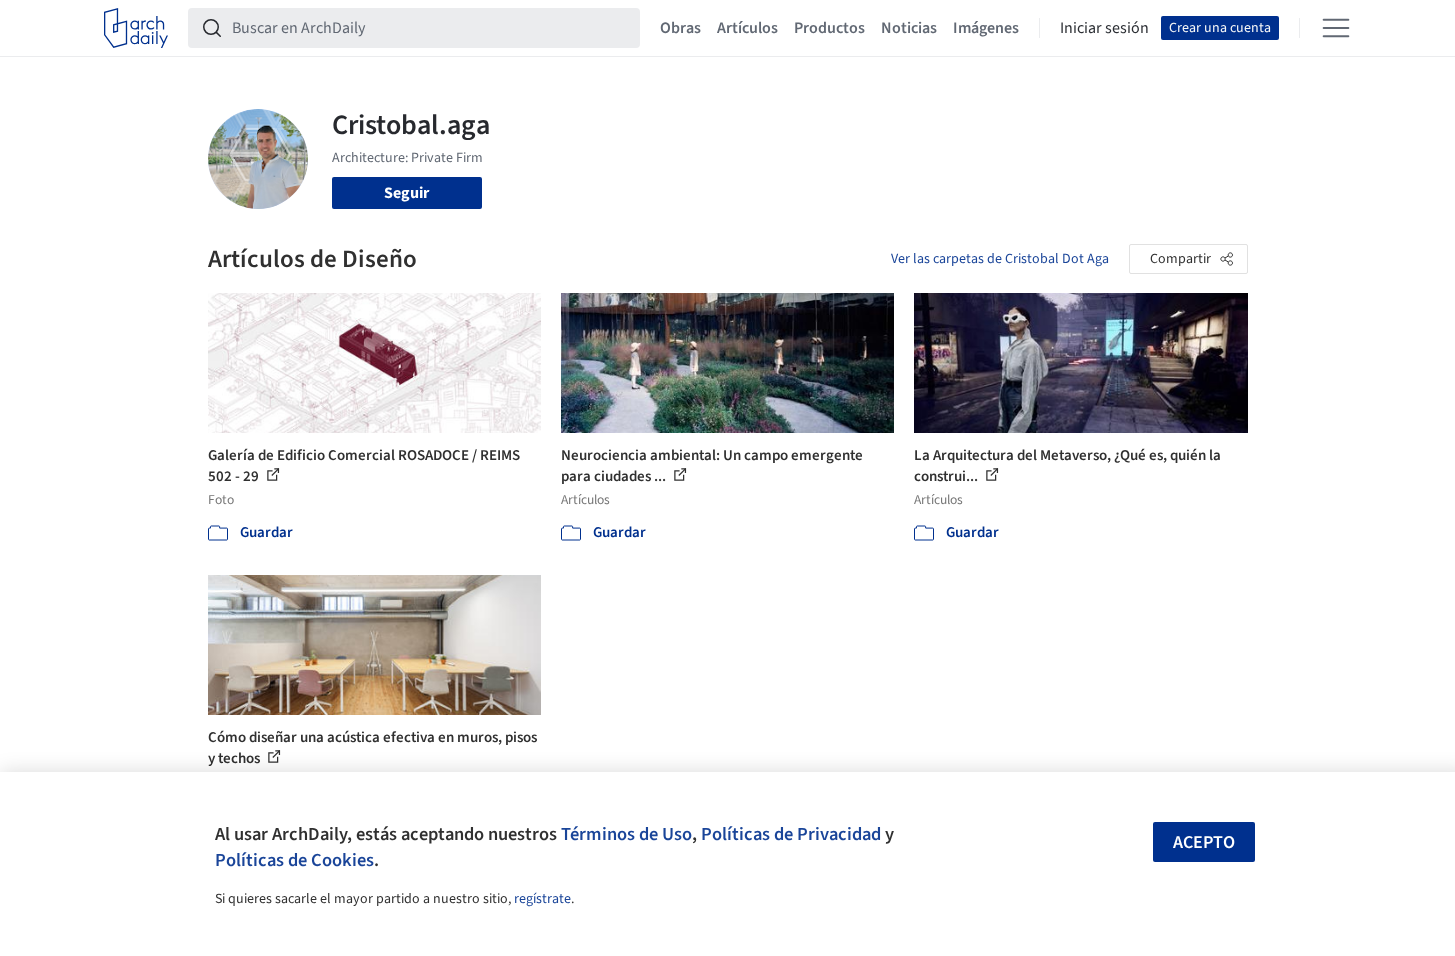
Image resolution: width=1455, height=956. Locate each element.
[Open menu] (1336, 28)
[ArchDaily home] (136, 28)
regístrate (542, 899)
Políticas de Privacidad (791, 834)
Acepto (1204, 842)
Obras (680, 28)
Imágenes (986, 28)
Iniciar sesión (1104, 28)
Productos (829, 28)
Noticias (909, 28)
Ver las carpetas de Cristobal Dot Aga (1000, 259)
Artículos (747, 28)
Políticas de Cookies (294, 860)
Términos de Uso (626, 834)
